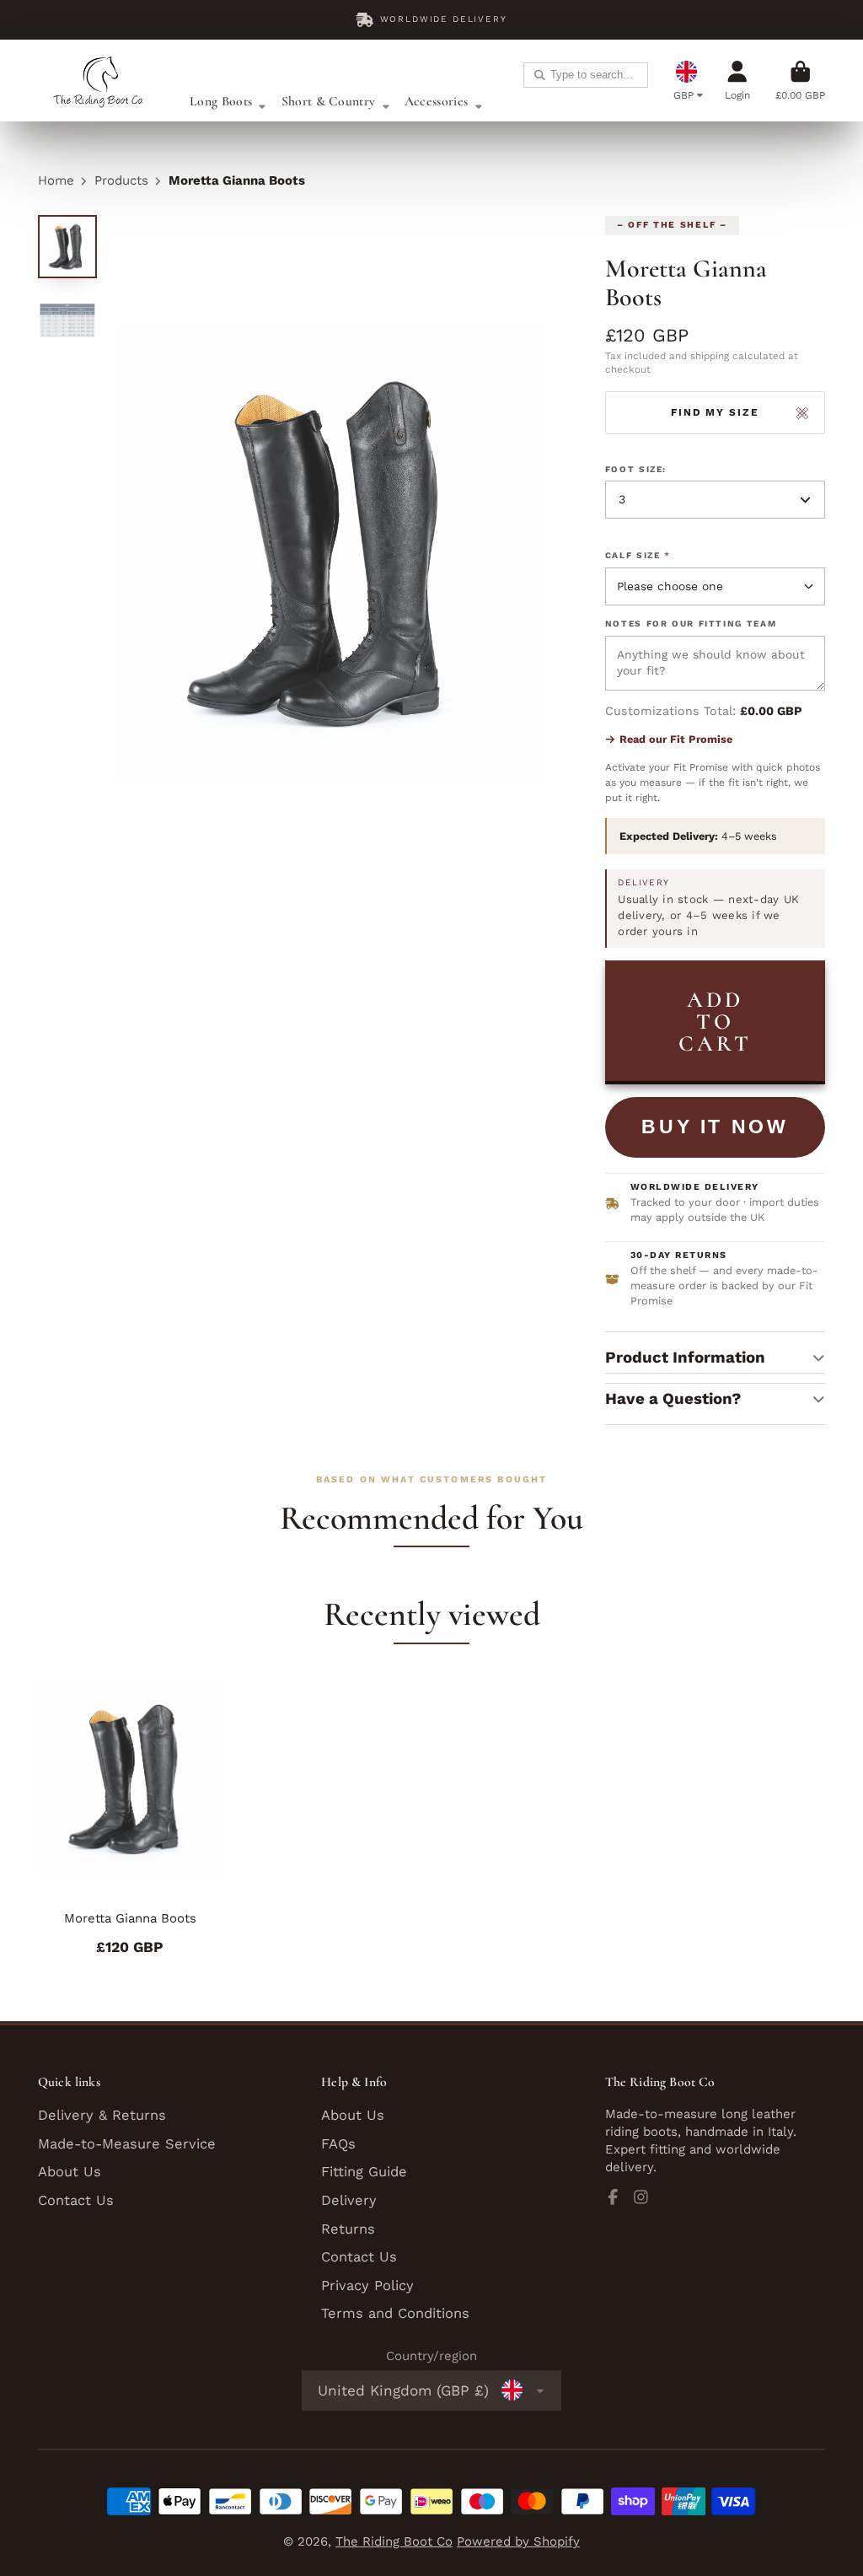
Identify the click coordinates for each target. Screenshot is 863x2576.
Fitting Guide (364, 2172)
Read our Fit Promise (676, 739)
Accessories (436, 101)
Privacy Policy (367, 2286)
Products (121, 180)
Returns (348, 2229)
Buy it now (715, 1127)
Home (56, 180)
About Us (70, 2172)
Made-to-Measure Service (127, 2144)
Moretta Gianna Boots (130, 1817)
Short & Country (329, 101)
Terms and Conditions (395, 2313)
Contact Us (76, 2200)
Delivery (349, 2200)
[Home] (101, 81)
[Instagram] (641, 2197)
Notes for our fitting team (691, 624)
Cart (800, 81)
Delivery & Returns (102, 2115)
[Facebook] (613, 2197)
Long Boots (221, 101)
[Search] (540, 75)
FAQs (338, 2144)
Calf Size (638, 555)
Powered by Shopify (518, 2541)
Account (737, 81)
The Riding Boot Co (394, 2541)
